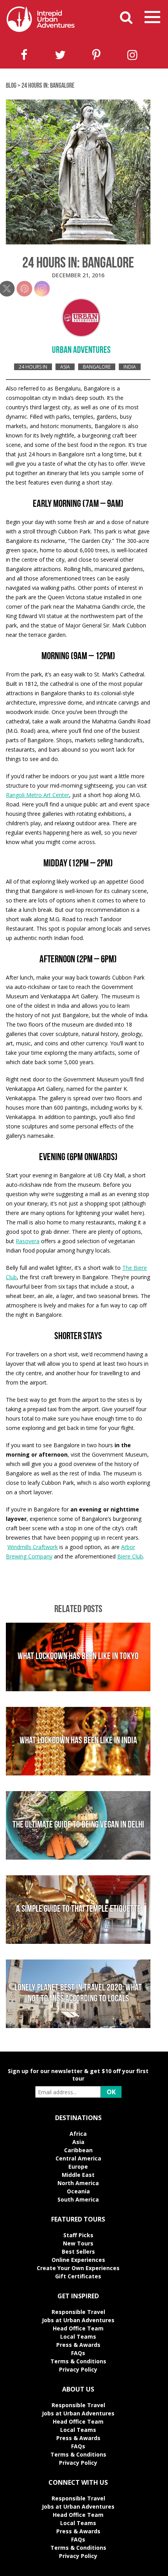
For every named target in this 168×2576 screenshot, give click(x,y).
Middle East (78, 2175)
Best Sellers (78, 2252)
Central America (78, 2158)
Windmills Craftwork (33, 1547)
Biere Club (130, 1556)
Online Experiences (78, 2260)
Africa (78, 2134)
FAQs (78, 2353)
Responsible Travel (78, 2312)
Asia (65, 367)
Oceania (78, 2191)
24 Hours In (33, 367)
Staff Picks (78, 2235)
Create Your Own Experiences (78, 2268)
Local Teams (78, 2336)
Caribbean (78, 2150)
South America (78, 2199)
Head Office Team (78, 2328)
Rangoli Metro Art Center (38, 795)
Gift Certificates (78, 2276)
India (130, 367)
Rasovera (28, 1241)
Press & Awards (78, 2345)
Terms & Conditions (78, 2361)
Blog (11, 86)
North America (78, 2183)
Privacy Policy (78, 2369)
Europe (78, 2167)
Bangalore (97, 367)
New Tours (78, 2243)
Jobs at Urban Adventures (78, 2320)
